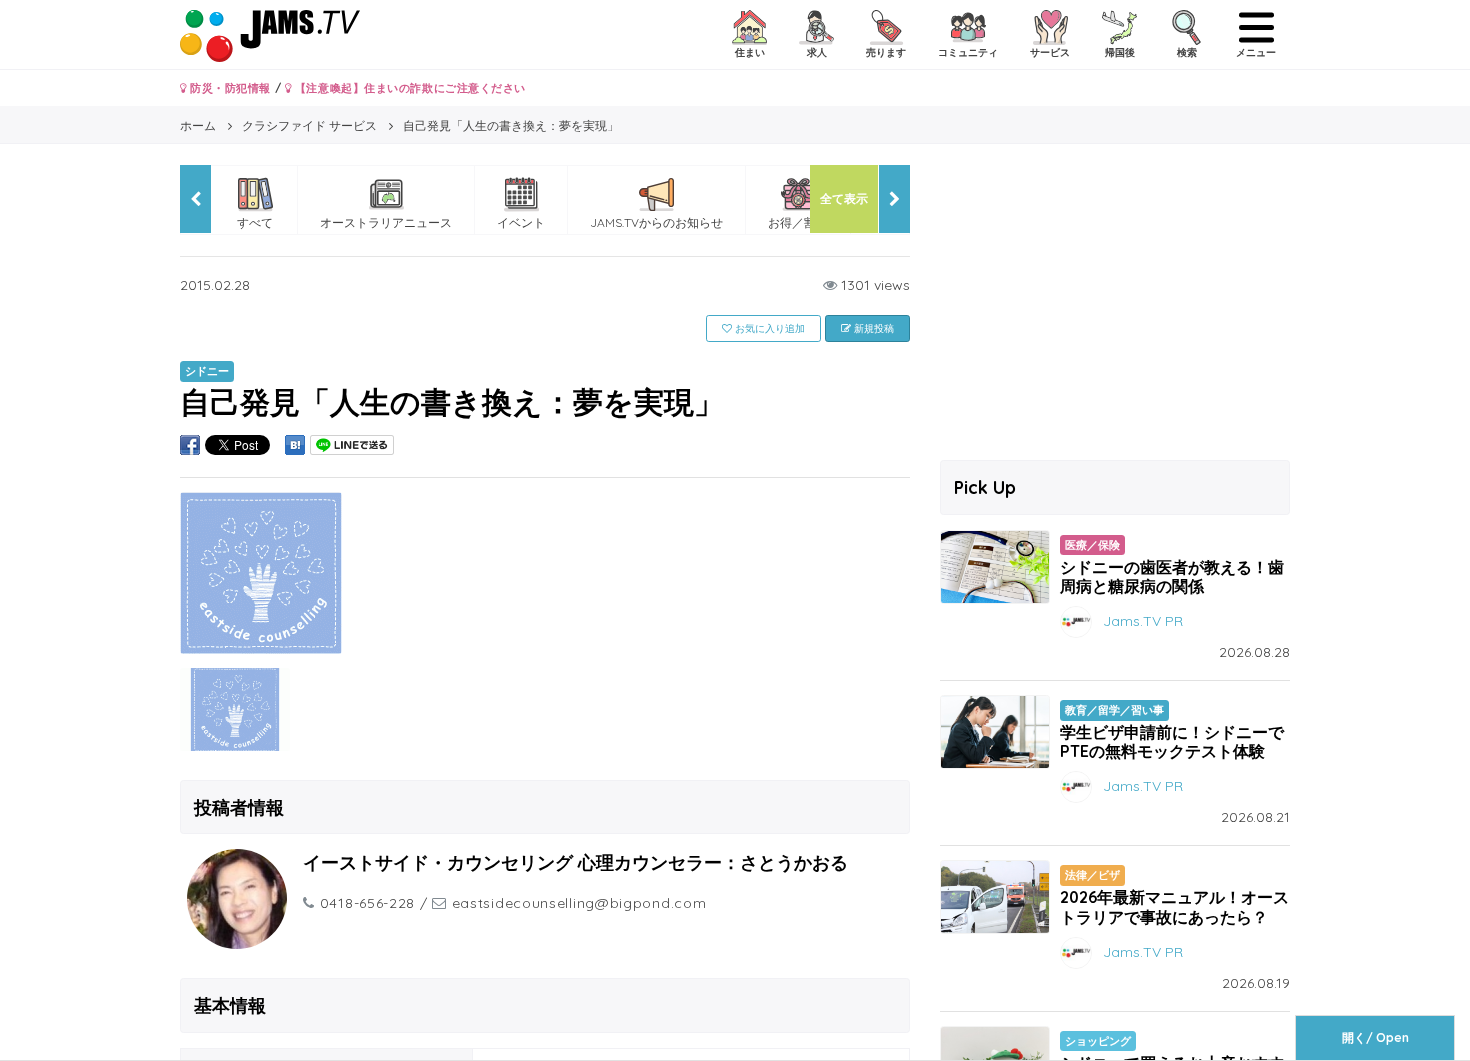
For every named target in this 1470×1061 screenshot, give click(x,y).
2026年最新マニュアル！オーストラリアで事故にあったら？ (1174, 906)
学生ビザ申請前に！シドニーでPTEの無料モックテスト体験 (1172, 741)
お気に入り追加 (768, 328)
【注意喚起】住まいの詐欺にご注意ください (408, 88)
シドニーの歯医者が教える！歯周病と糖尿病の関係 (1172, 576)
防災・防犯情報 (229, 88)
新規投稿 (872, 328)
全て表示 (844, 198)
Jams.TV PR (1143, 621)
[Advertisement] (1115, 305)
